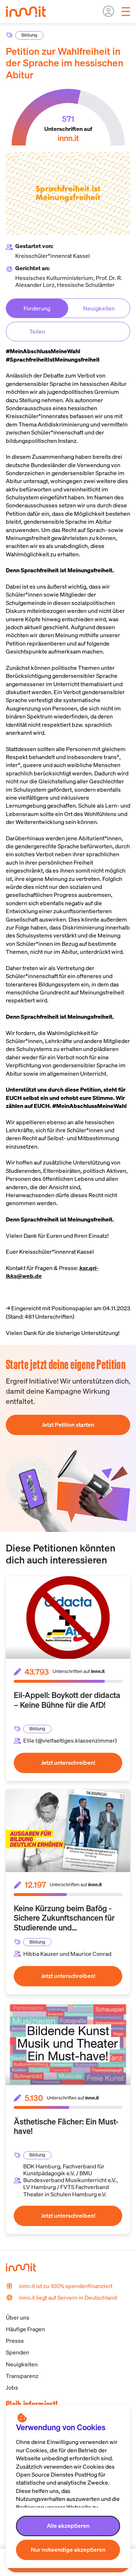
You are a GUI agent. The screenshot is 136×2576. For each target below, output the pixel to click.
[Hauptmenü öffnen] (126, 12)
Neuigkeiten (22, 2364)
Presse (15, 2341)
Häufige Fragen (25, 2329)
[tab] (37, 308)
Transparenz (22, 2376)
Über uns (18, 2317)
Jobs (12, 2387)
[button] (68, 2526)
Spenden (17, 2352)
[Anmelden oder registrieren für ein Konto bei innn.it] (108, 11)
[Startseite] (30, 21)
